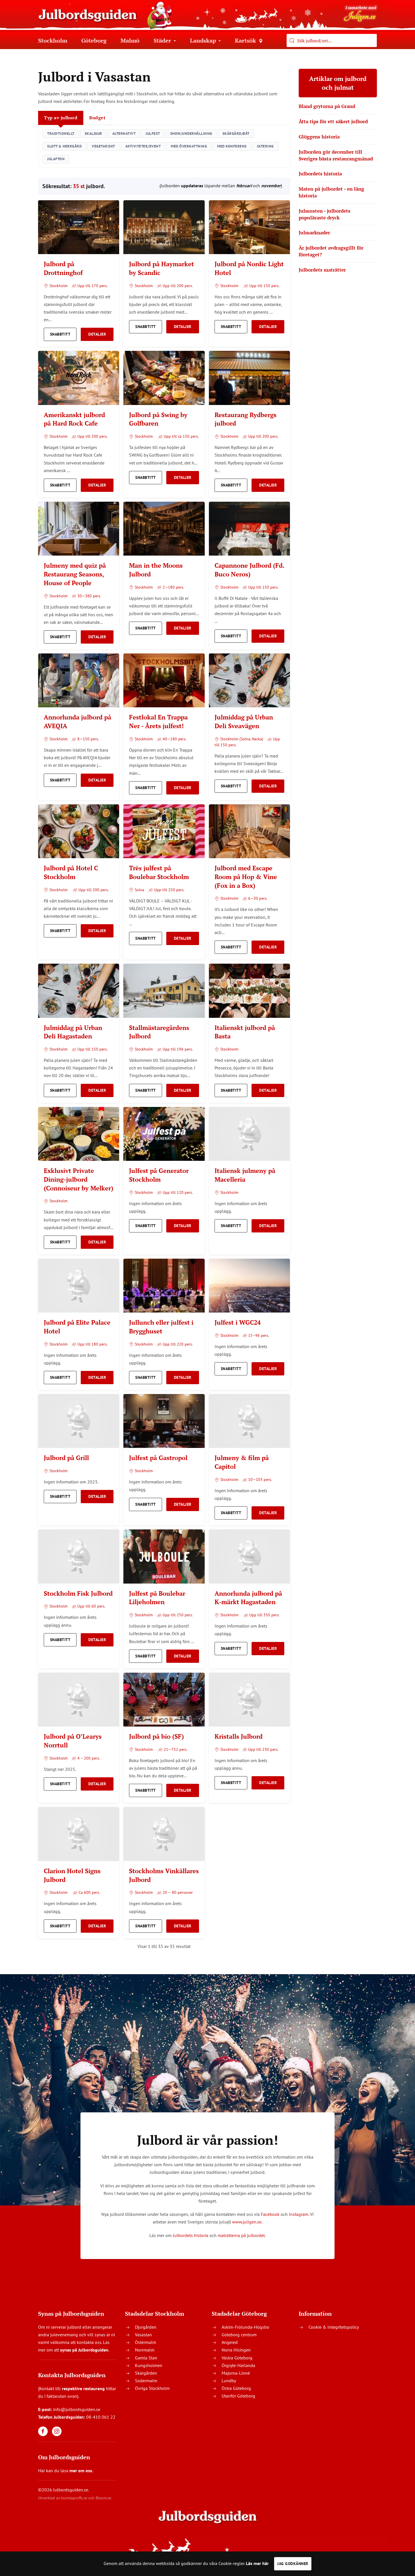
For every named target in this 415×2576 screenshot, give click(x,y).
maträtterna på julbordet (241, 2235)
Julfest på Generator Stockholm (159, 1175)
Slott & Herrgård (64, 146)
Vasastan (143, 2335)
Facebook (270, 2214)
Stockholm (53, 40)
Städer (162, 40)
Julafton (56, 159)
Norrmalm (145, 2350)
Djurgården (146, 2327)
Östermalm (146, 2342)
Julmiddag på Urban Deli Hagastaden (73, 1032)
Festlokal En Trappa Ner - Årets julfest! (158, 721)
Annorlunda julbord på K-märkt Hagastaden (248, 1598)
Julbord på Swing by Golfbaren (158, 419)
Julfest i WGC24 (238, 1322)
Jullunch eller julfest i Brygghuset (161, 1327)
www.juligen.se (247, 2222)
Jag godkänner (293, 2564)
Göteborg (94, 40)
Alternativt (124, 134)
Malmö (130, 40)
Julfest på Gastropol (158, 1458)
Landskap (203, 40)
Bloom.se (103, 2498)
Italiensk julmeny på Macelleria (245, 1175)
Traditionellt (61, 134)
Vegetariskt (103, 146)
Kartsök (245, 40)
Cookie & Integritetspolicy (334, 2327)
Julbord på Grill (66, 1458)
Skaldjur (93, 134)
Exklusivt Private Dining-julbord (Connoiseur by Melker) (78, 1179)
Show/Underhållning (191, 134)
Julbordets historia (191, 2235)
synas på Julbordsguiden (84, 2350)
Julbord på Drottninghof (63, 268)
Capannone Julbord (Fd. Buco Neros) (249, 570)
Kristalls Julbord (239, 1736)
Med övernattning (189, 146)
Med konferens (232, 146)
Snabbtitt (60, 334)
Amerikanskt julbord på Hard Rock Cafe (74, 419)
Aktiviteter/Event (143, 146)
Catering (265, 146)
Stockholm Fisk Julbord (78, 1593)
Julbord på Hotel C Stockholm (71, 872)
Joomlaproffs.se (74, 2498)
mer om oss (81, 2471)
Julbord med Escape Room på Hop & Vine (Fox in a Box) (246, 877)
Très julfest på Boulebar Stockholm (159, 872)
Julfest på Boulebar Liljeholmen (157, 1598)
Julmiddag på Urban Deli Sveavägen (244, 721)
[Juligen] (360, 13)
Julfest (153, 134)
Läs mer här (257, 2563)
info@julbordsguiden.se (77, 2409)
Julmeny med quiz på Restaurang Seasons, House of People (75, 574)
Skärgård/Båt (236, 134)
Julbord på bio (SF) (156, 1736)
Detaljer (97, 334)
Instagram (299, 2214)
